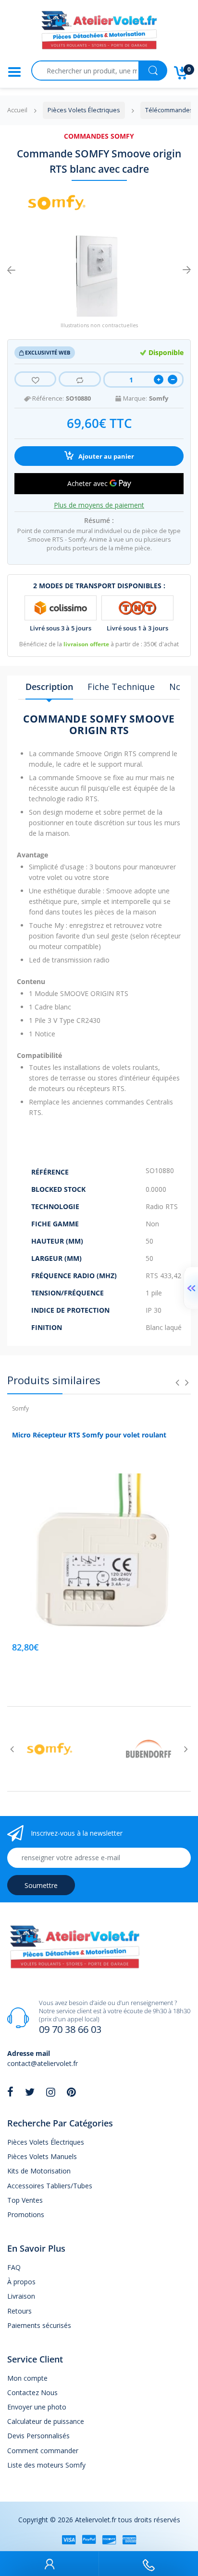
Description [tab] (49, 687)
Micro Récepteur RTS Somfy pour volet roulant (89, 1435)
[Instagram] (51, 2092)
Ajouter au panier (105, 457)
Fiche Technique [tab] (121, 687)
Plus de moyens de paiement (99, 505)
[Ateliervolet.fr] (99, 33)
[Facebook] (10, 2092)
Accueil (17, 110)
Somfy (159, 398)
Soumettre (41, 1885)
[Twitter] (30, 2092)
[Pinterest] (71, 2092)
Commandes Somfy (99, 136)
